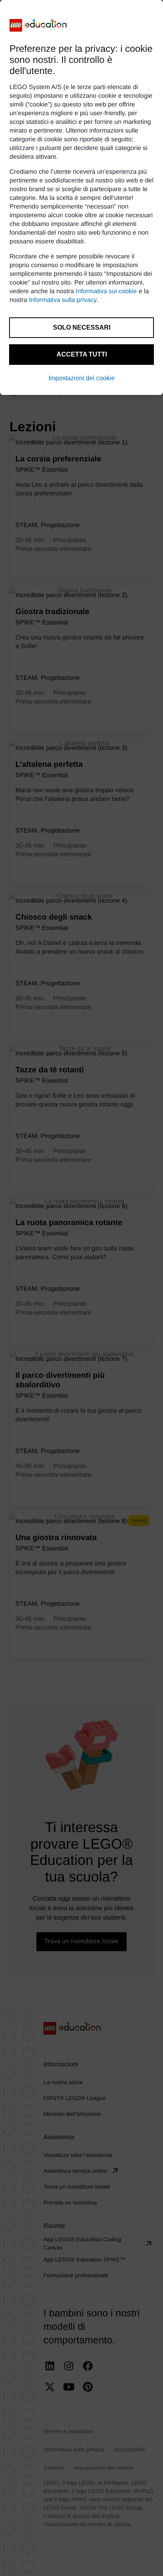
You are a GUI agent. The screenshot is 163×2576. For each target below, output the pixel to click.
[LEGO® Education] (39, 25)
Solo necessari (82, 327)
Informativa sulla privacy (63, 300)
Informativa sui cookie (106, 291)
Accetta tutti (82, 354)
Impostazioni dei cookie (82, 378)
